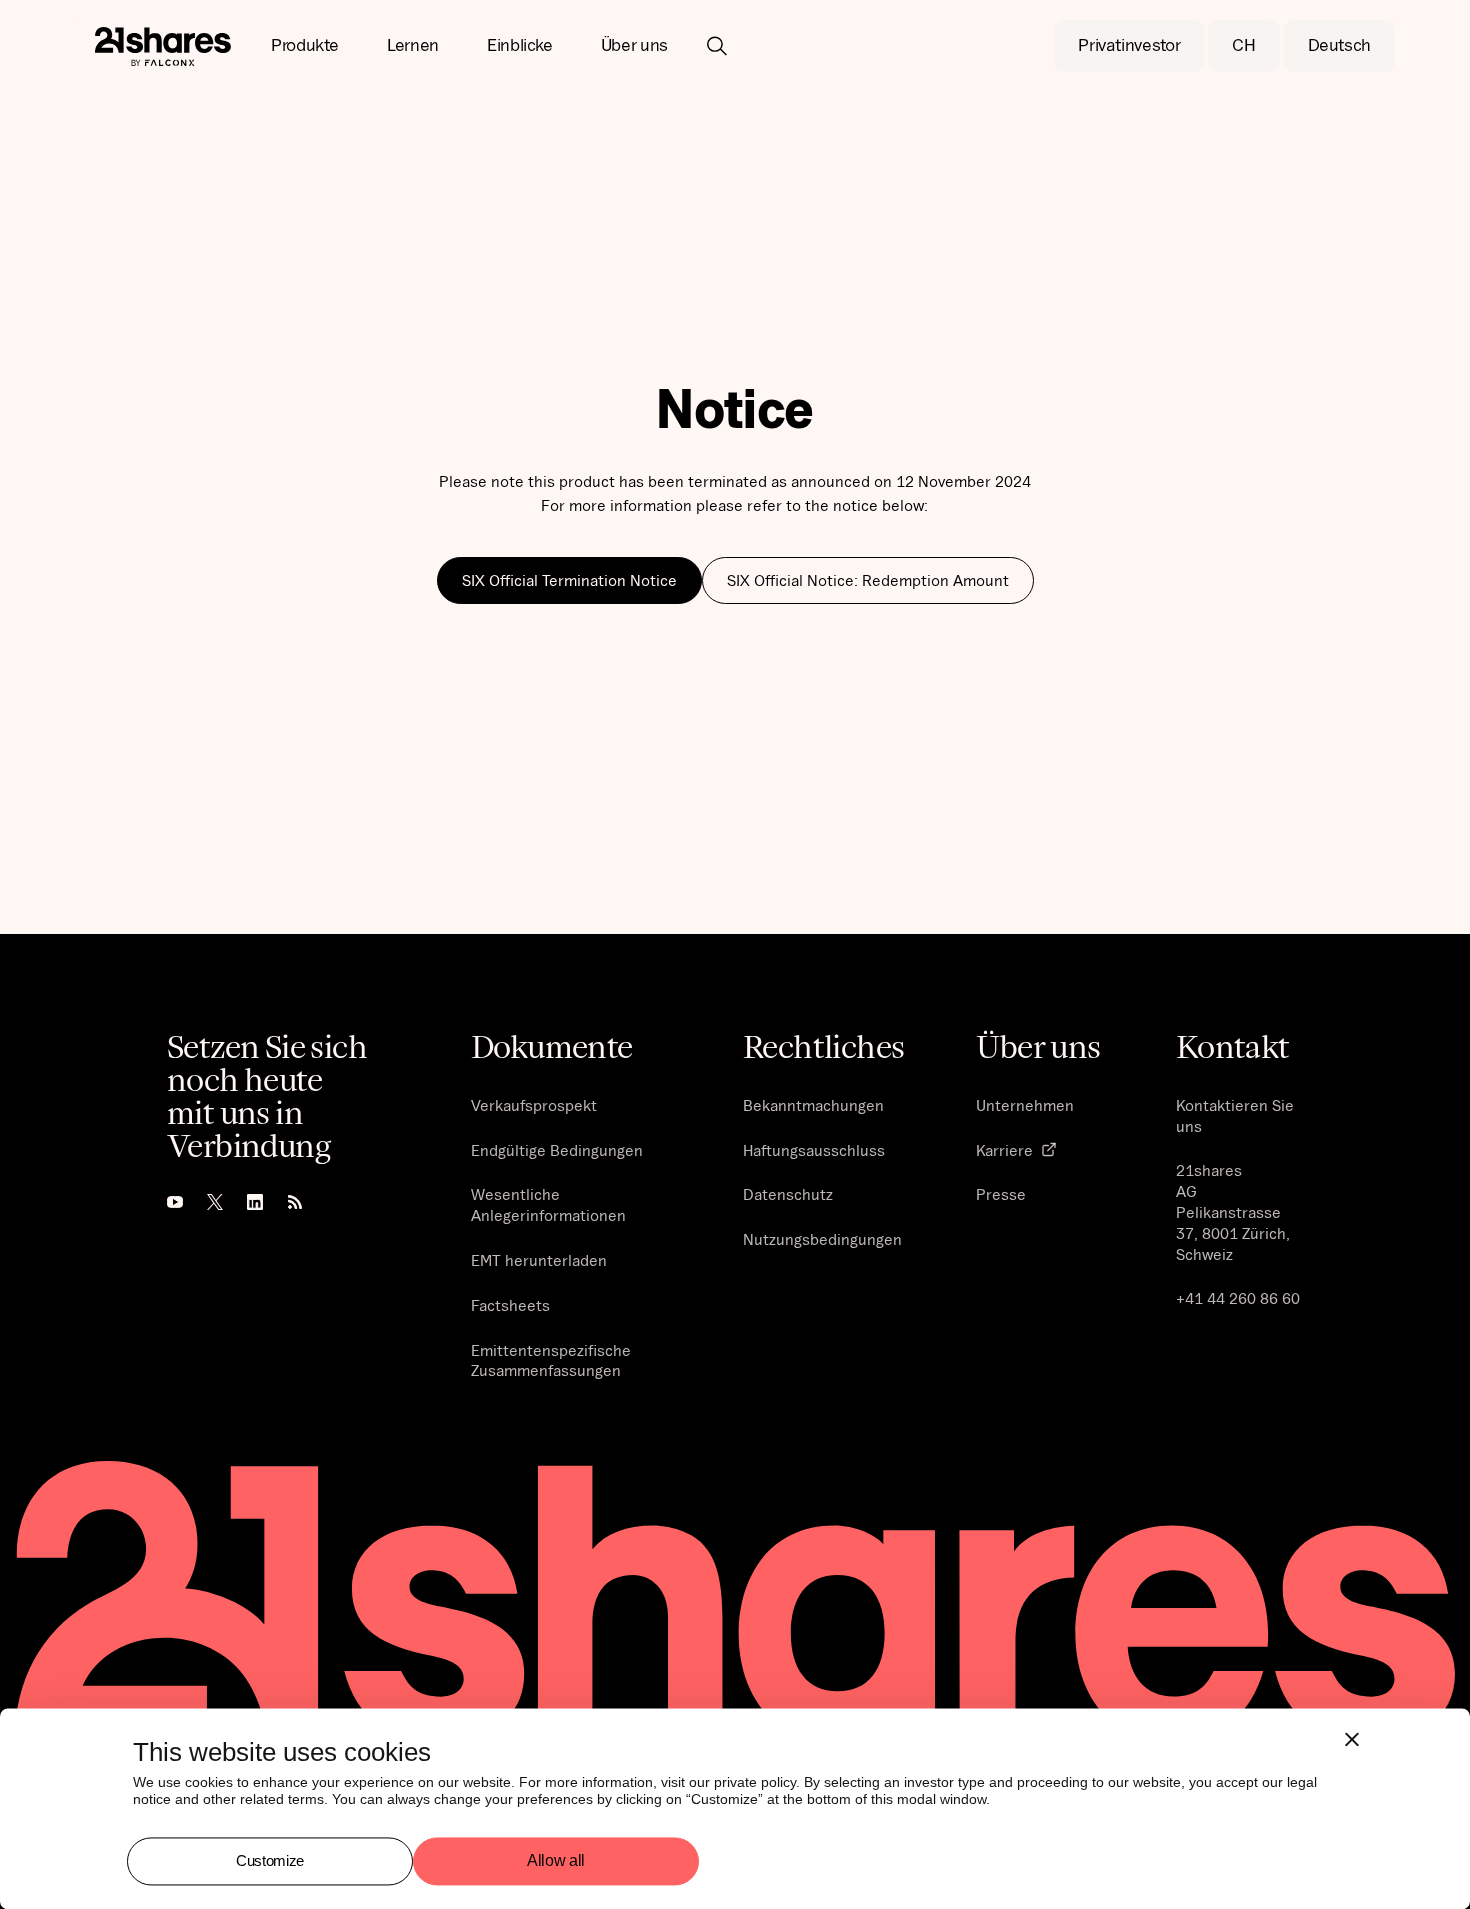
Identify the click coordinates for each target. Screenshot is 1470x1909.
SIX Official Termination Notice (569, 580)
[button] (305, 46)
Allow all (556, 1861)
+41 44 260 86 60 (1238, 1298)
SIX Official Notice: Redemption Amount (868, 580)
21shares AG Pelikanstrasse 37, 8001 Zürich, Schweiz (1233, 1211)
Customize (270, 1860)
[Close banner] (1352, 1739)
